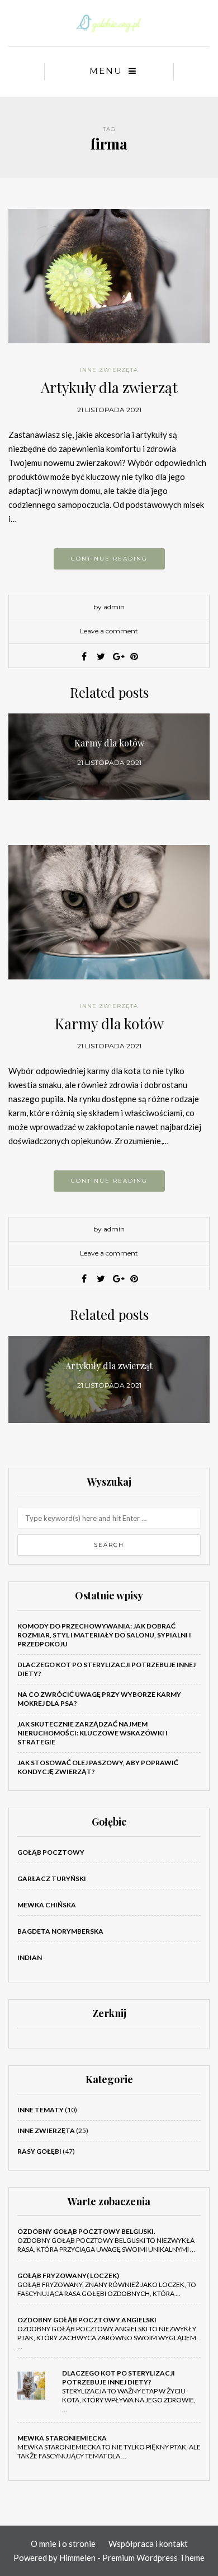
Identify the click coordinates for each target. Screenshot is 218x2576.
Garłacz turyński (52, 1879)
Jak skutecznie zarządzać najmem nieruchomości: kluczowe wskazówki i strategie (93, 1733)
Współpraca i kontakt (148, 2544)
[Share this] (84, 656)
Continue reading (109, 559)
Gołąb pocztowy (51, 1852)
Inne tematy (41, 2110)
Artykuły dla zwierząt (109, 387)
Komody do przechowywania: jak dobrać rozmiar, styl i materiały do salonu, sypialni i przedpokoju (104, 1635)
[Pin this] (134, 656)
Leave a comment (109, 631)
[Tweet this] (101, 656)
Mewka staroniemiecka (62, 2438)
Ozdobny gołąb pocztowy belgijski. (86, 2231)
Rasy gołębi (39, 2151)
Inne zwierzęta (109, 370)
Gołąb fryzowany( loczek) (68, 2276)
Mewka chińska (47, 1905)
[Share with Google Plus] (117, 656)
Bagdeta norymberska (60, 1931)
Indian (30, 1957)
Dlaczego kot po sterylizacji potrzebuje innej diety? (119, 2377)
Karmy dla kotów (109, 1023)
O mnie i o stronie (63, 2544)
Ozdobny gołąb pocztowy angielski (87, 2320)
